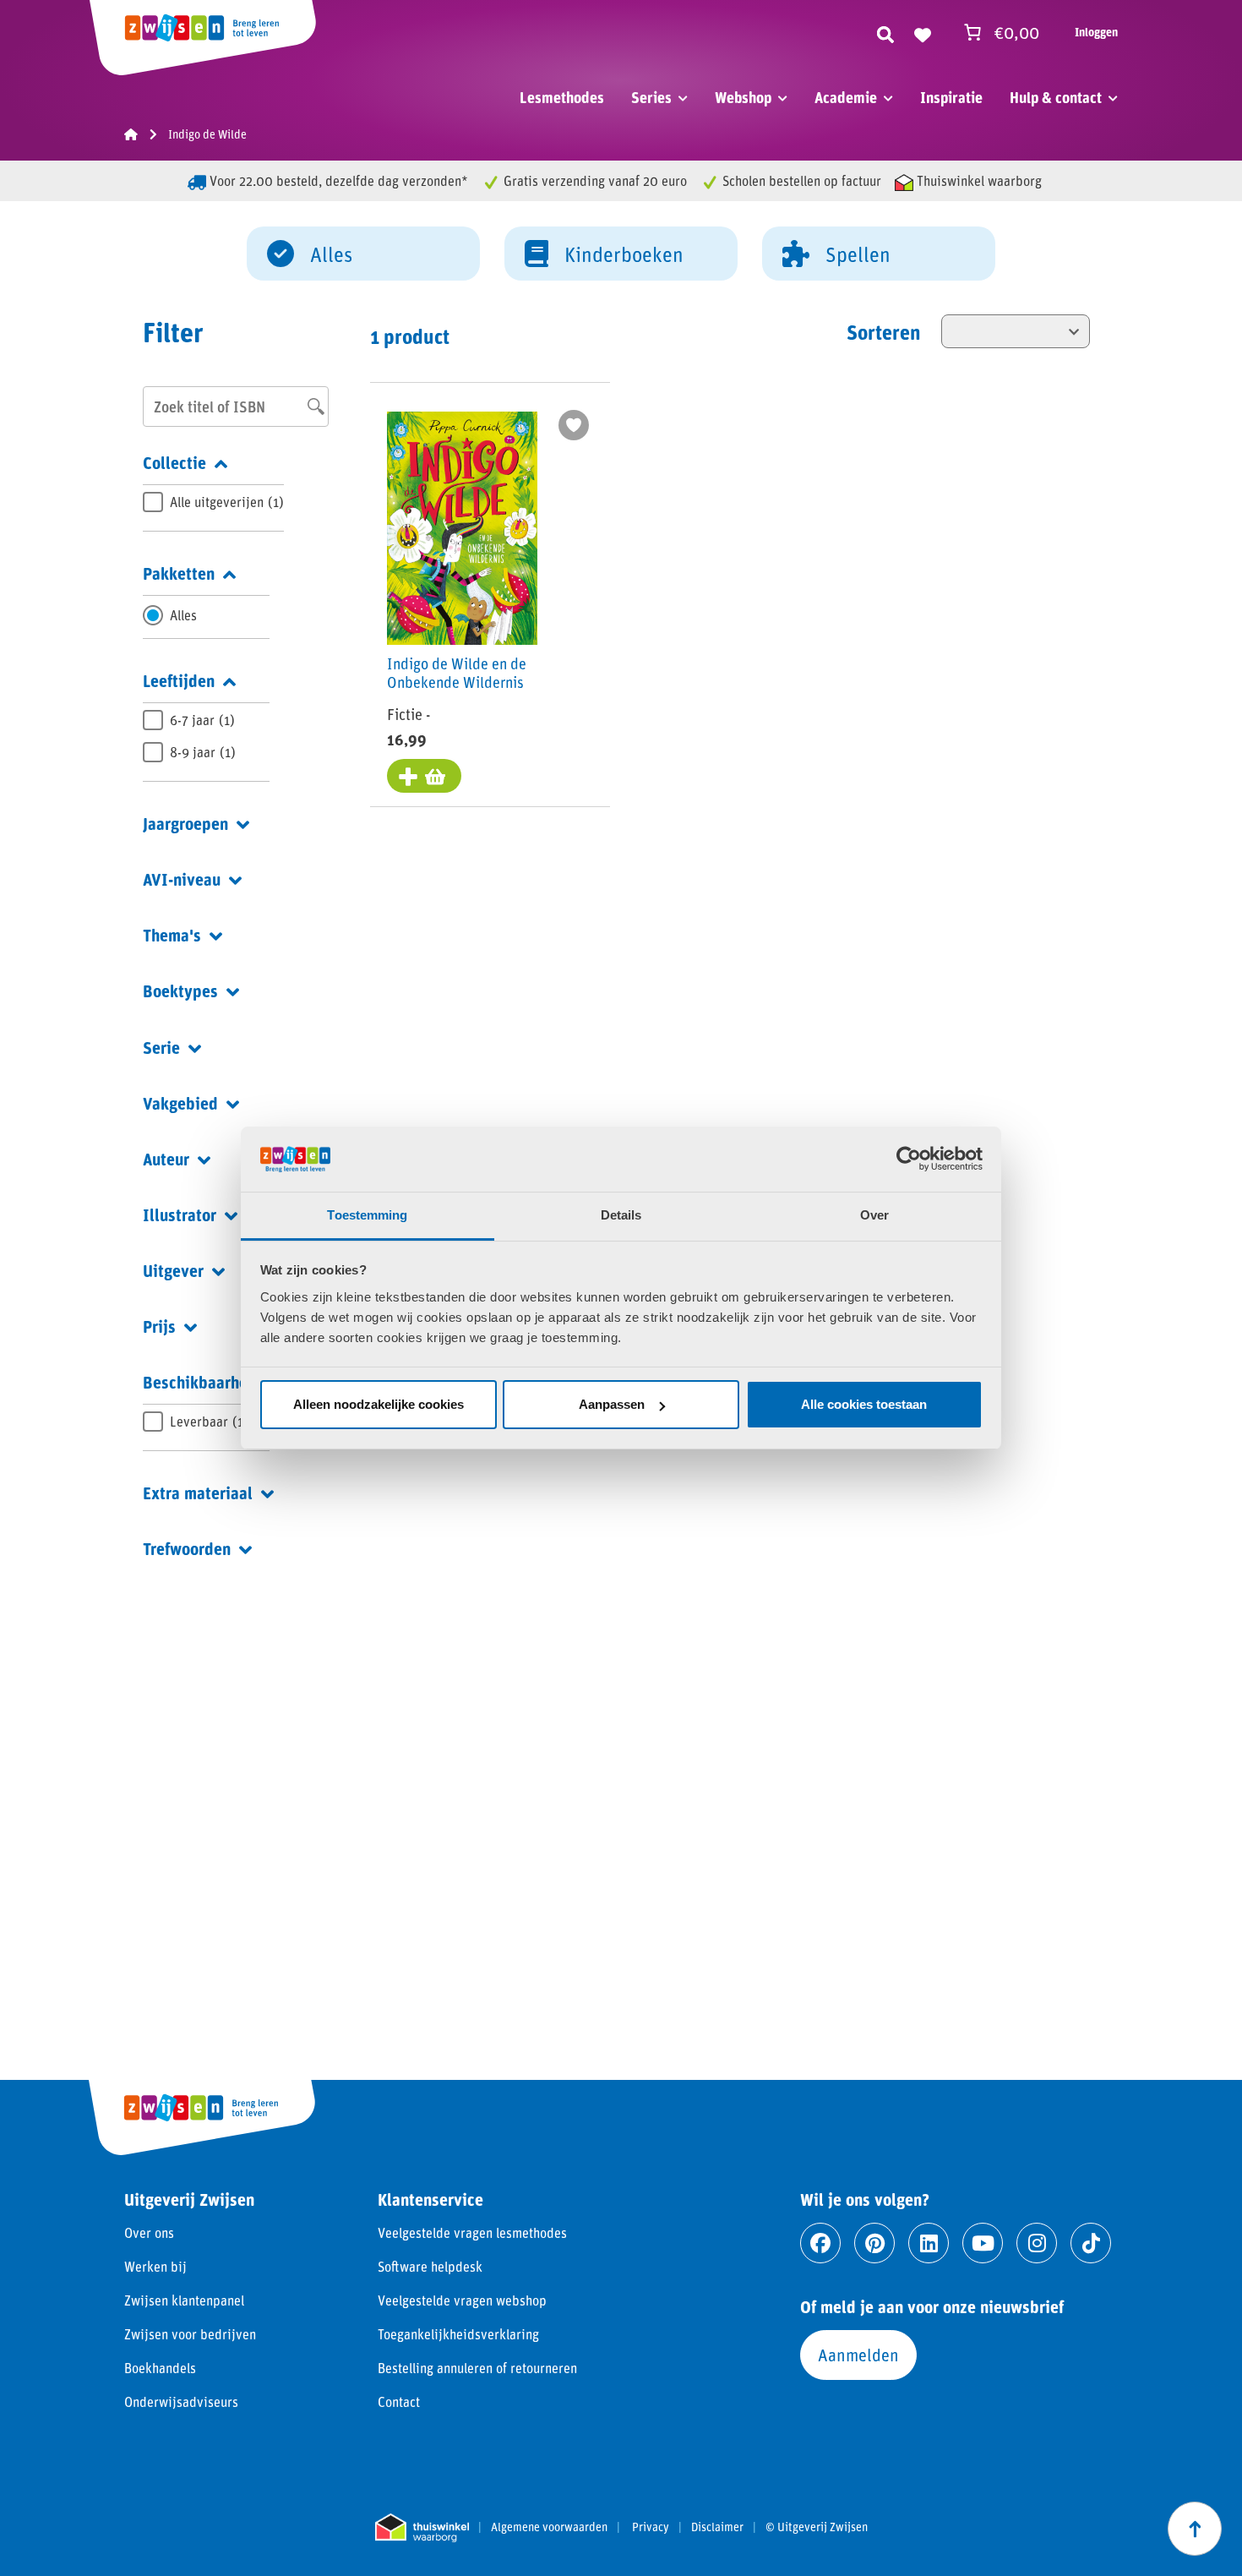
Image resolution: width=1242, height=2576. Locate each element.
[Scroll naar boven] (1195, 2529)
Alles (331, 254)
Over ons (149, 2232)
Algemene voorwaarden (549, 2527)
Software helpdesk (430, 2266)
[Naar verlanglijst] (923, 32)
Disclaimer (717, 2527)
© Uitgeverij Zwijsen (817, 2527)
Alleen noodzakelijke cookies (379, 1404)
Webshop (743, 97)
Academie (846, 97)
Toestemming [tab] (367, 1215)
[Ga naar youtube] (983, 2243)
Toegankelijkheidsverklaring (458, 2334)
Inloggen (1096, 32)
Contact (399, 2401)
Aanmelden (858, 2355)
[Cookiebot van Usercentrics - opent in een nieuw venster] (909, 1159)
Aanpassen (612, 1404)
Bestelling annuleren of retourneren (477, 2368)
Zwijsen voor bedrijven (190, 2334)
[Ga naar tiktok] (1091, 2243)
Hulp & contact (1056, 97)
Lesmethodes (562, 97)
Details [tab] (621, 1215)
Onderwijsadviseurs (181, 2401)
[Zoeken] (885, 32)
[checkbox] (213, 502)
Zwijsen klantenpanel (184, 2300)
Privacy (651, 2527)
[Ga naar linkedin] (929, 2243)
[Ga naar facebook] (820, 2243)
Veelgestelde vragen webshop (462, 2300)
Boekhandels (160, 2368)
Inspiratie (951, 97)
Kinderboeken (624, 254)
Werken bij (155, 2266)
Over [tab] (874, 1215)
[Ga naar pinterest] (874, 2243)
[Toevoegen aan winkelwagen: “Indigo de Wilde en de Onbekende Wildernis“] (424, 776)
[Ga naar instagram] (1037, 2243)
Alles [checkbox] (183, 615)
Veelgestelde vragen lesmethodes (472, 2232)
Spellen (858, 254)
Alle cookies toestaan (864, 1404)
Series (651, 97)
